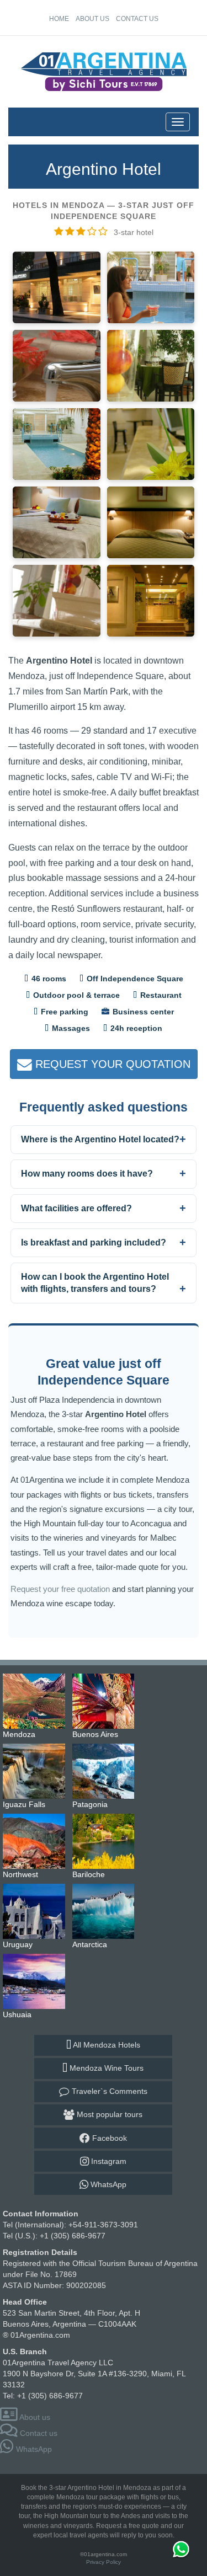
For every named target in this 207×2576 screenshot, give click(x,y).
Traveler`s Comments (108, 2091)
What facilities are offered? (76, 1208)
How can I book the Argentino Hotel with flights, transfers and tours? (95, 1283)
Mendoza (36, 1701)
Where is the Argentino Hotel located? (100, 1139)
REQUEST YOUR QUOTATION (111, 1064)
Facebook (108, 2138)
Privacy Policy (104, 2562)
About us (92, 19)
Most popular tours (108, 2114)
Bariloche (106, 1841)
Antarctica (106, 1911)
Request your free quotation (60, 1589)
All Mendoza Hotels (106, 2045)
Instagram (108, 2161)
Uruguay (36, 1911)
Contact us (137, 19)
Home (59, 19)
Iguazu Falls (36, 1771)
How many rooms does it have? (87, 1174)
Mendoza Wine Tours (105, 2068)
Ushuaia (36, 1981)
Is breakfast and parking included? (94, 1242)
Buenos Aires (106, 1701)
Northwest (36, 1841)
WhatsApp (107, 2184)
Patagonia (106, 1771)
